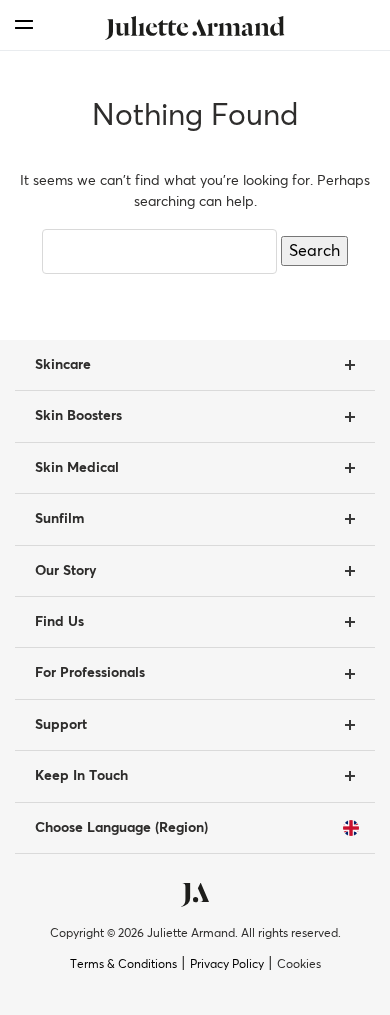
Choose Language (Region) (121, 828)
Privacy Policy (227, 965)
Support (61, 725)
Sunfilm (59, 519)
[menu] (24, 24)
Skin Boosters (78, 416)
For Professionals (90, 673)
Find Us (59, 622)
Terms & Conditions (123, 965)
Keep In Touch (81, 776)
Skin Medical (77, 468)
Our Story (66, 571)
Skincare (63, 365)
